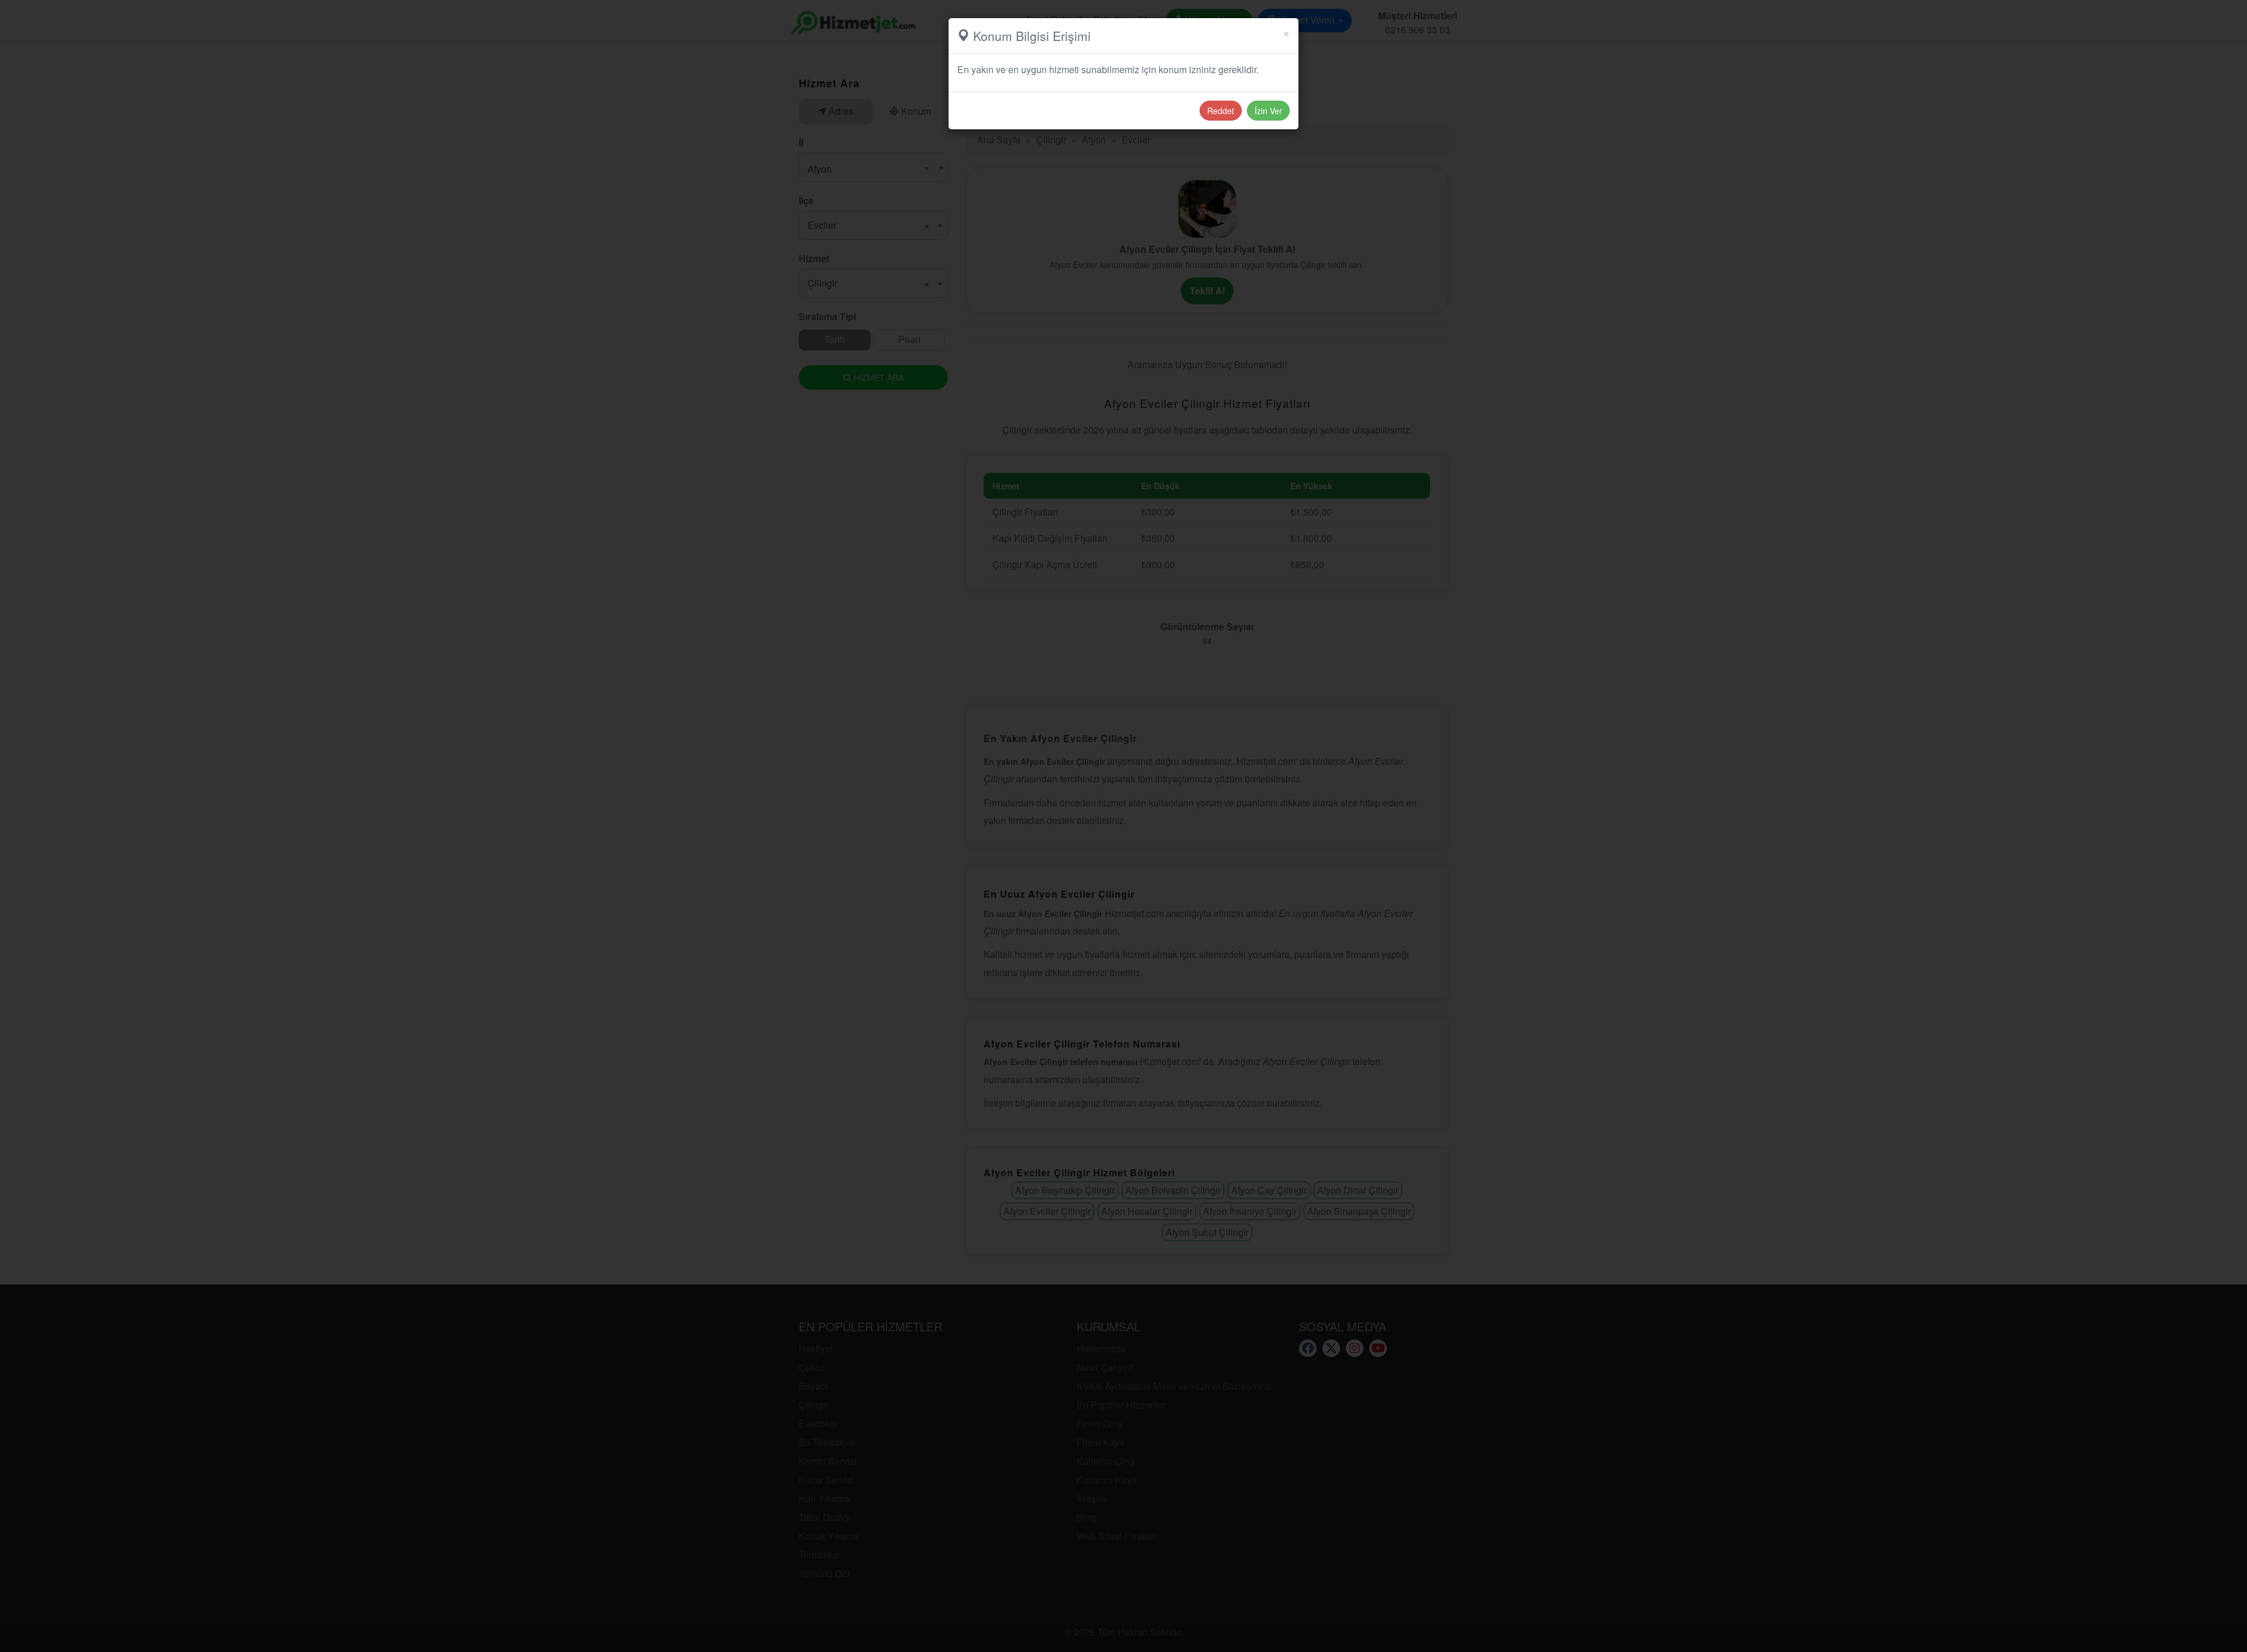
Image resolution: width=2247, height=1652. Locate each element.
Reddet (1221, 111)
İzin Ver (1268, 111)
